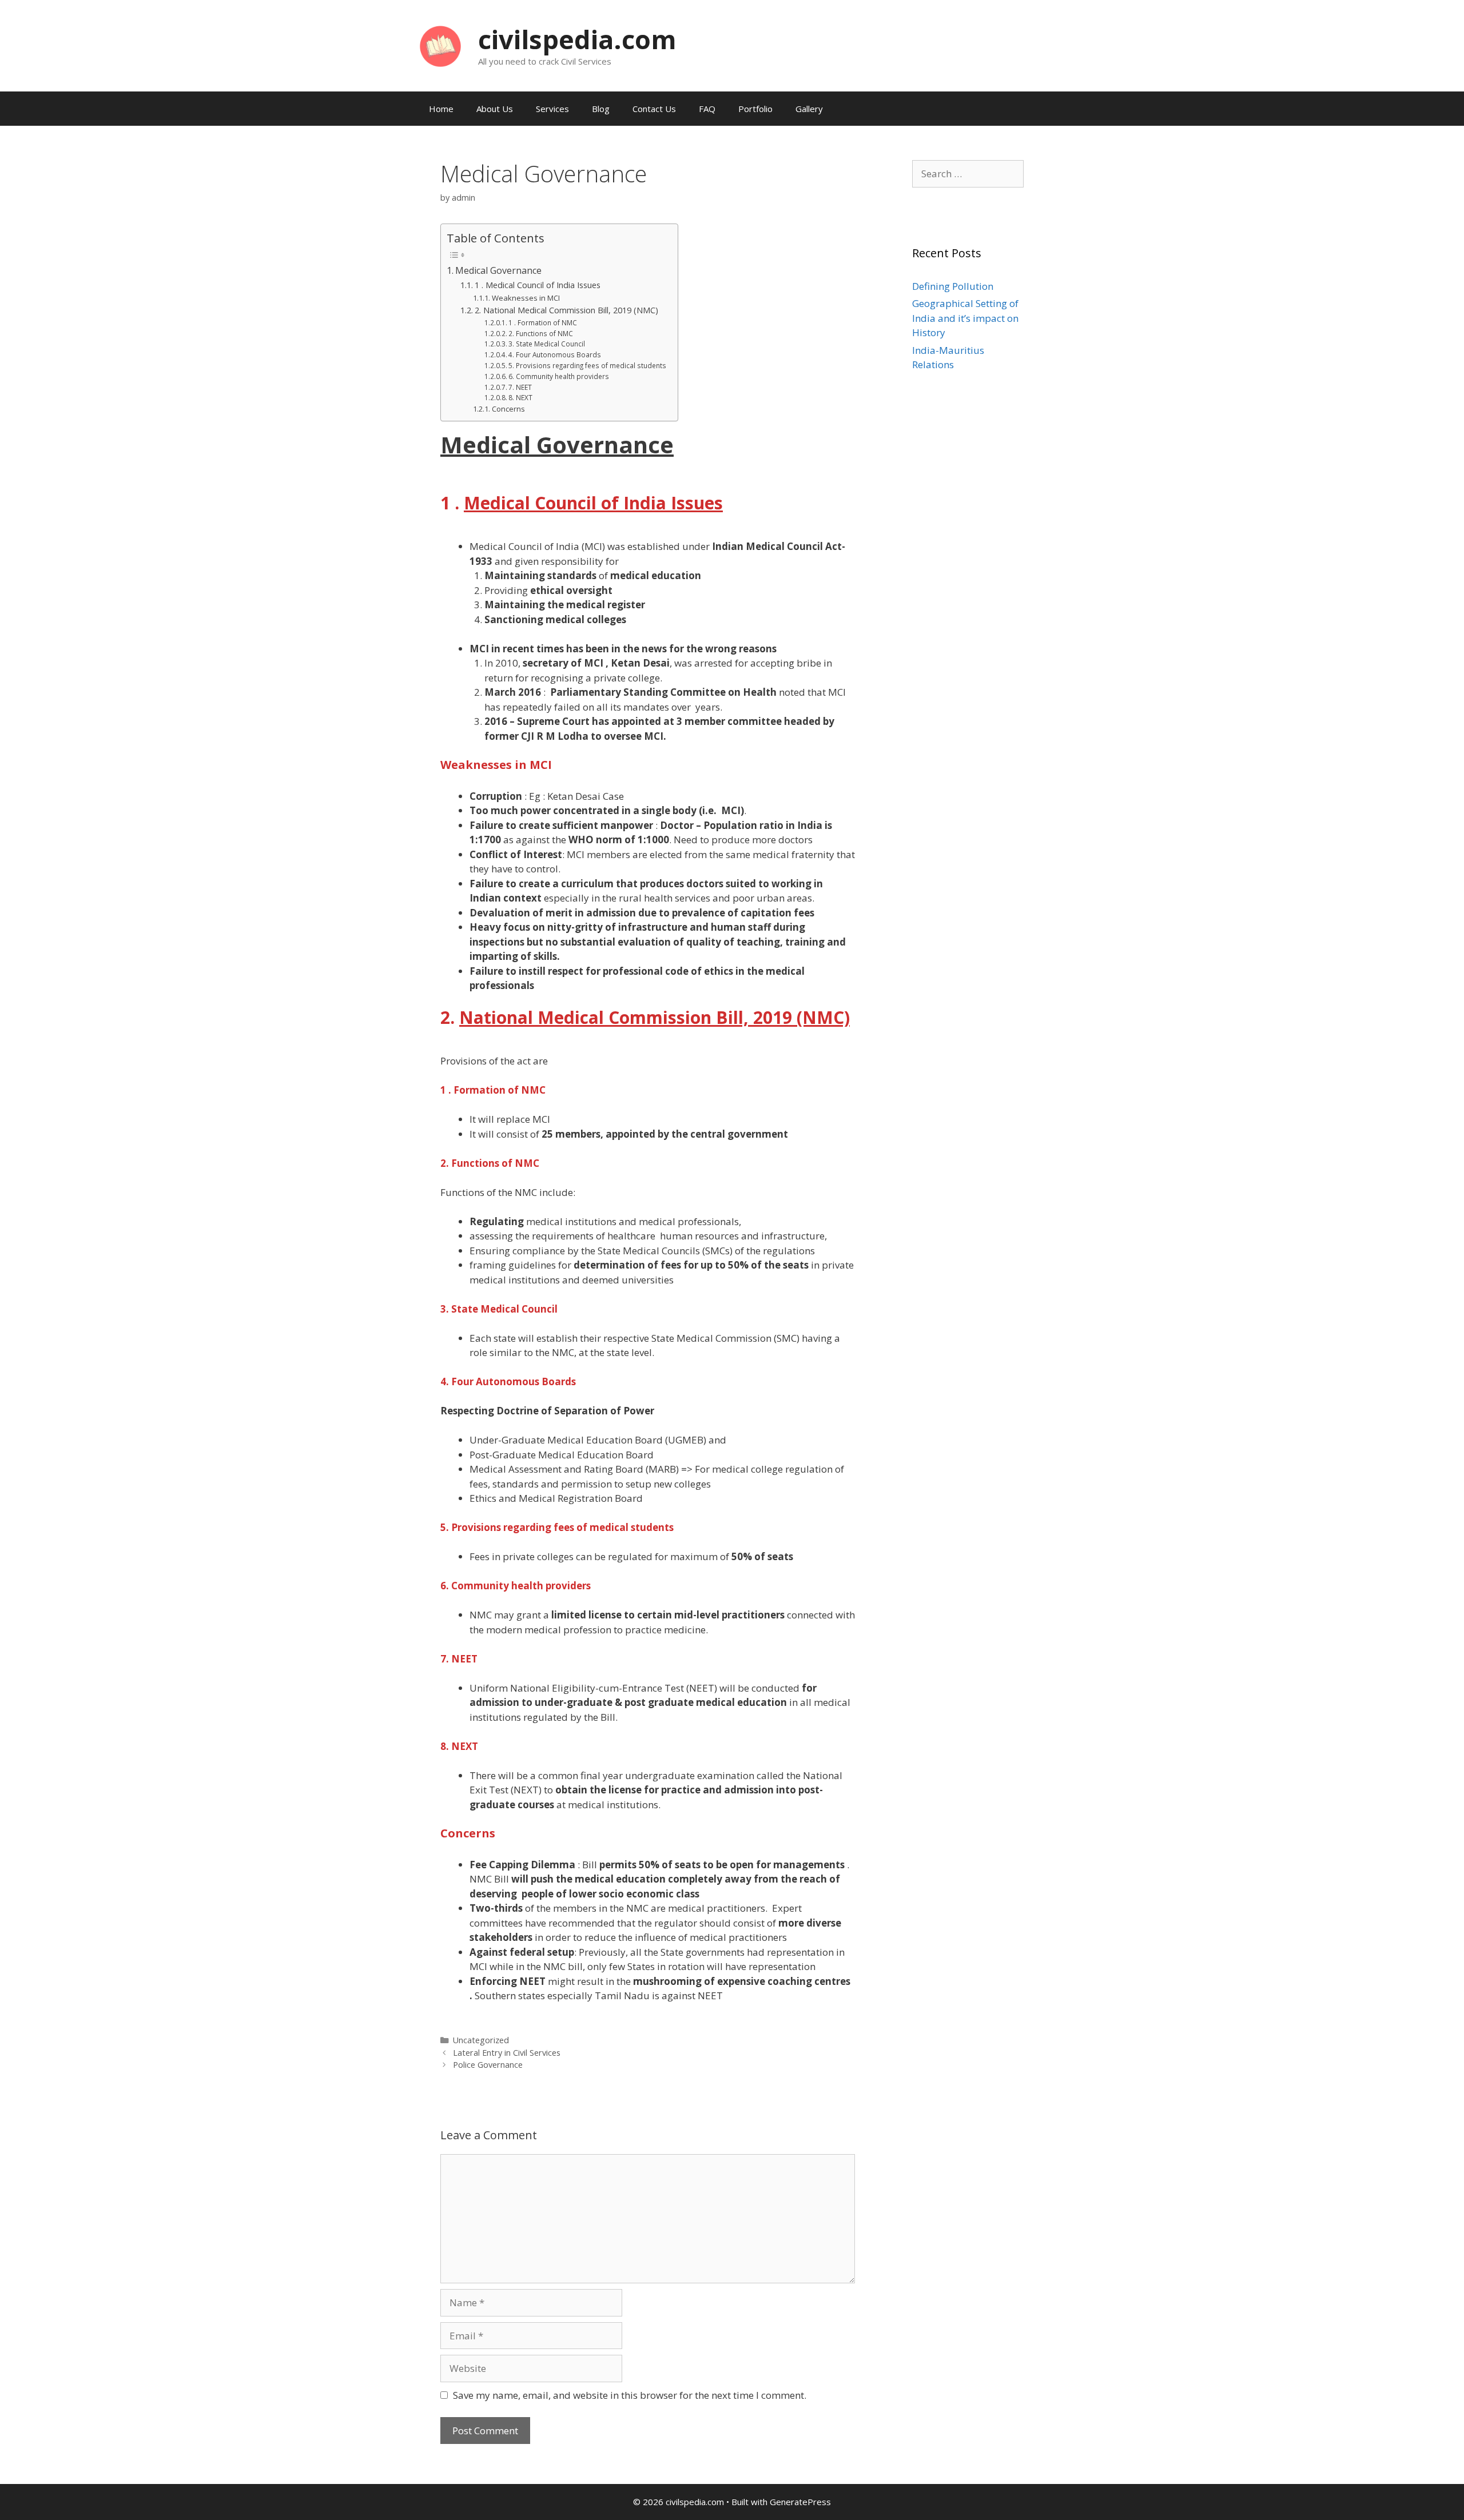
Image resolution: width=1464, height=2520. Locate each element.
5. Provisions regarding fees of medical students (587, 365)
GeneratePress (800, 2502)
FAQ (707, 109)
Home (441, 109)
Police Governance (488, 2065)
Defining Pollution (953, 286)
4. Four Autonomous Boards (555, 354)
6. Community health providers (559, 376)
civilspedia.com (577, 39)
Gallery (809, 109)
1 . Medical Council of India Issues (538, 285)
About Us (495, 109)
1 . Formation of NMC (543, 322)
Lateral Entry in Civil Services (507, 2053)
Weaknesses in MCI (526, 298)
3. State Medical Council (547, 344)
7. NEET (520, 387)
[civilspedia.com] (440, 45)
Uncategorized (481, 2040)
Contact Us (654, 109)
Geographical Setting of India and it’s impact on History (965, 318)
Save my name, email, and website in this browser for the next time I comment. (630, 2395)
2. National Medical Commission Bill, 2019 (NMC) (566, 310)
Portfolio (755, 109)
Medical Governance (498, 270)
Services (552, 109)
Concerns (508, 409)
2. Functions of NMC (541, 333)
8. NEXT (520, 397)
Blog (601, 109)
